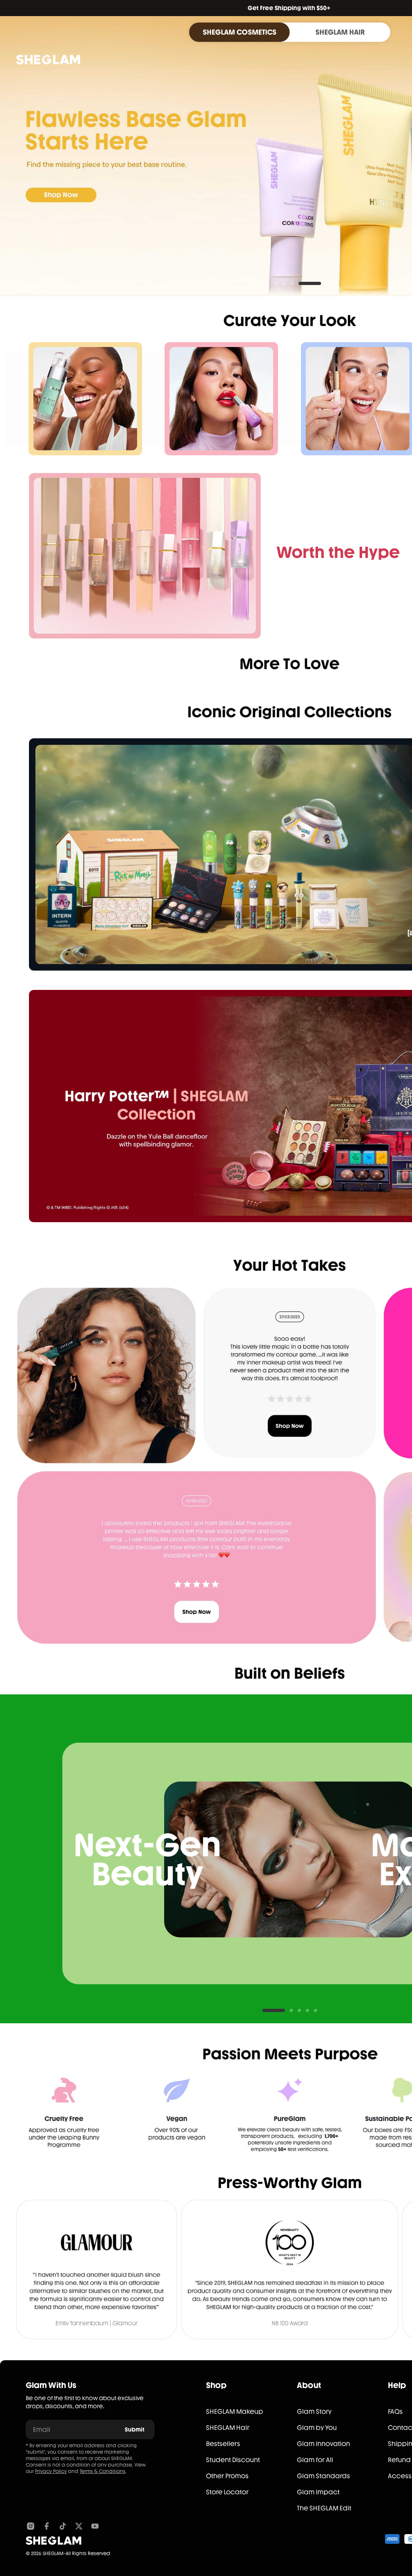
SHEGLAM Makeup (235, 2412)
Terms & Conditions (103, 2471)
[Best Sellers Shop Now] (145, 556)
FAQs (395, 2412)
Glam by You (317, 2428)
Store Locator (227, 2492)
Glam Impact (318, 2492)
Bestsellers (223, 2444)
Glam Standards (323, 2476)
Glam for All (315, 2460)
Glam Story (314, 2412)
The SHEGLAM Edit (324, 2508)
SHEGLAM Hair (228, 2428)
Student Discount (233, 2460)
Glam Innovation (323, 2444)
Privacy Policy (51, 2471)
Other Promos (227, 2476)
